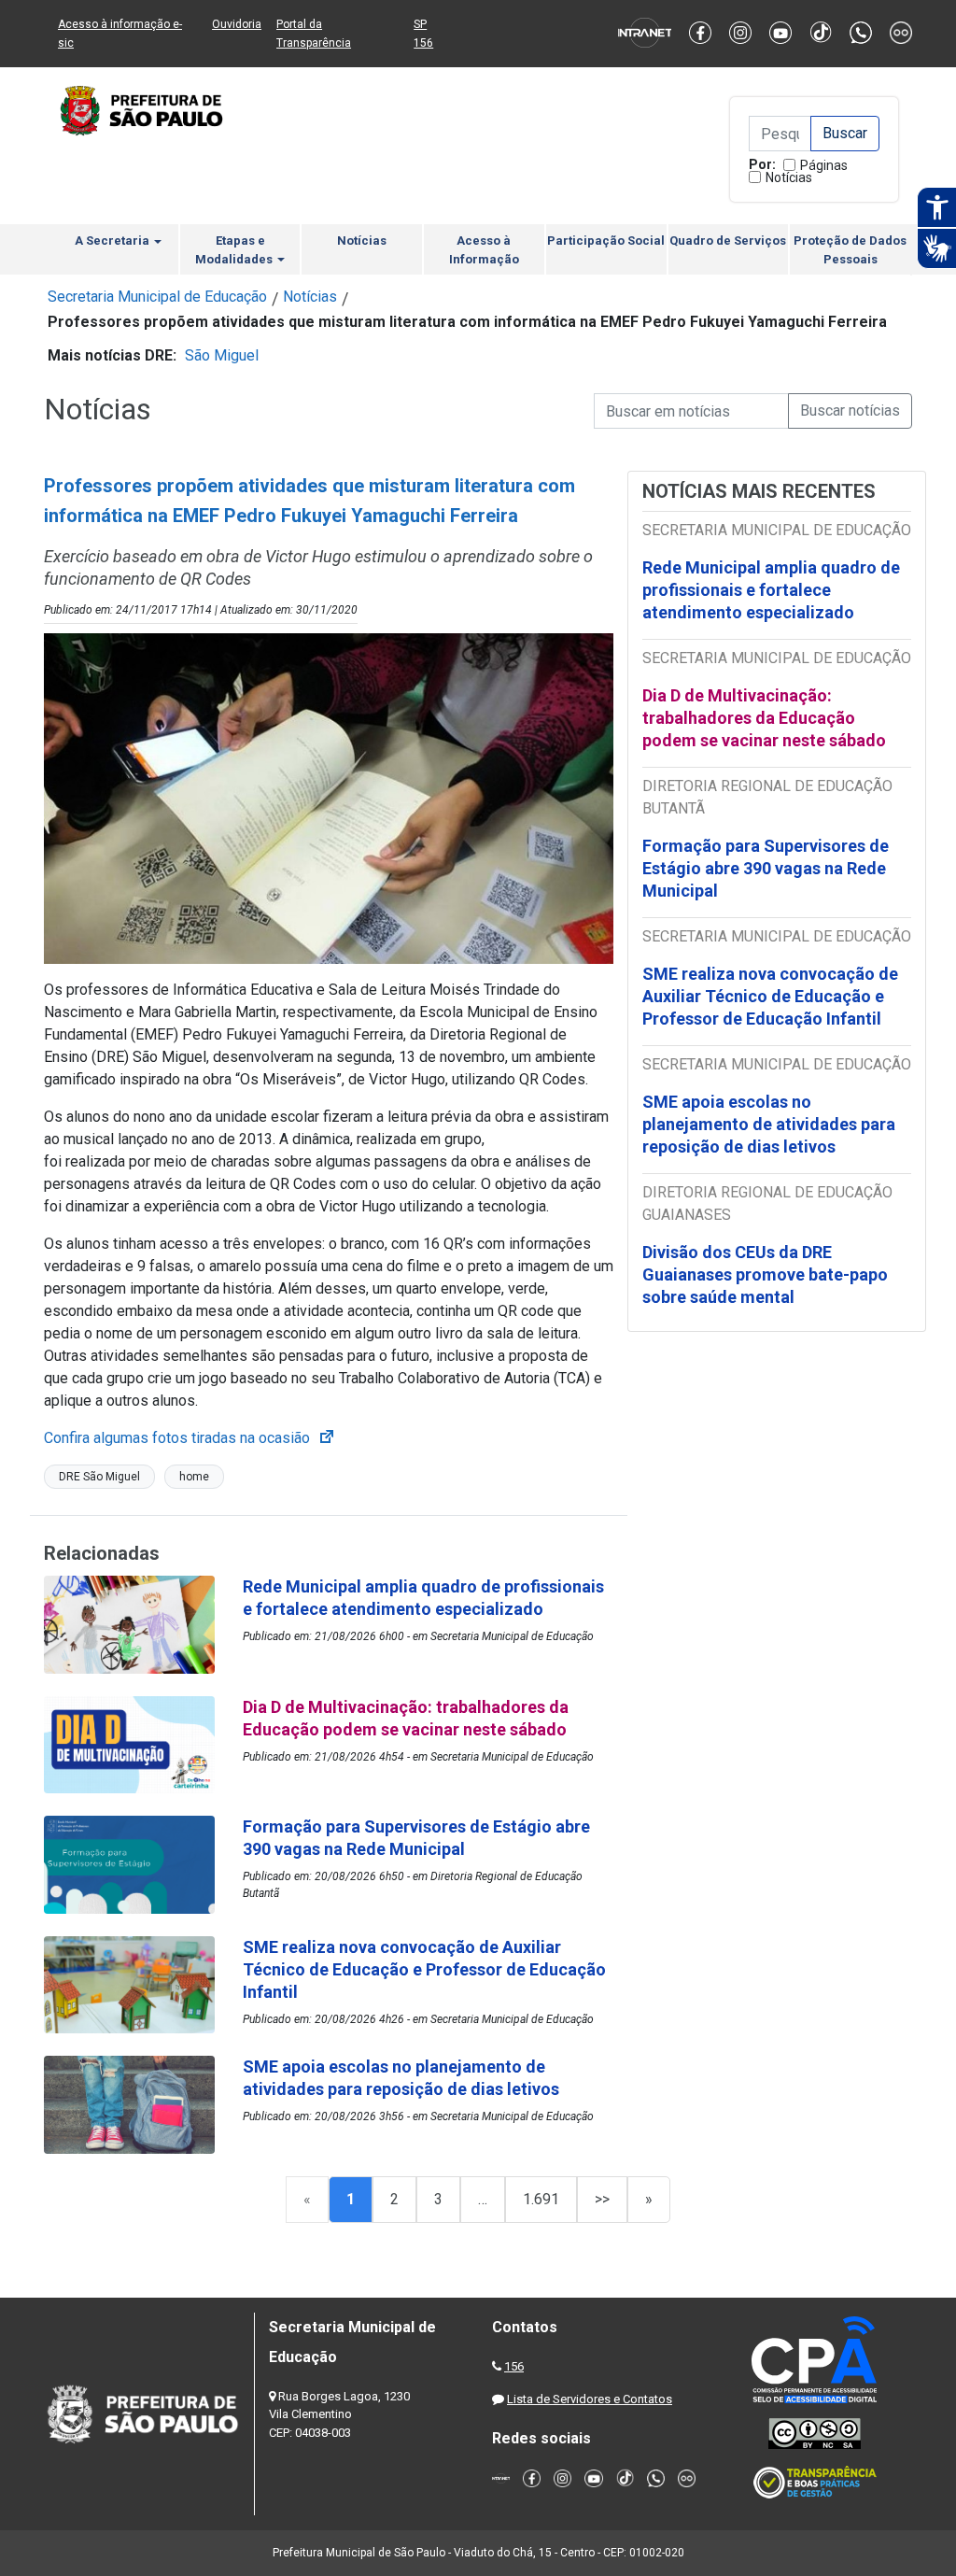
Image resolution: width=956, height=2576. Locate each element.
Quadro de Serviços (728, 241)
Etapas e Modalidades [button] (235, 250)
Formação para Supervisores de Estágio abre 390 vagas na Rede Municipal (766, 868)
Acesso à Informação (484, 250)
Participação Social (606, 241)
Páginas (824, 165)
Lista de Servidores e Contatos (590, 2399)
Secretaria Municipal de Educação (157, 297)
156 (514, 2366)
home (194, 1477)
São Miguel (222, 355)
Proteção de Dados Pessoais (850, 250)
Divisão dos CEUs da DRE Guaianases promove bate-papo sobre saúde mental (765, 1274)
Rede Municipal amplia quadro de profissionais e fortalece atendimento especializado (771, 590)
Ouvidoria (237, 24)
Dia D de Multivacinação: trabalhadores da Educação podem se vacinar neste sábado (764, 718)
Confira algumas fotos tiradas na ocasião (190, 1438)
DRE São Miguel (99, 1477)
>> (602, 2199)
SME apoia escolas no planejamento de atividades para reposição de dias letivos (769, 1124)
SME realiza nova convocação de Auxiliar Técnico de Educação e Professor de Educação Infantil (770, 996)
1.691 (541, 2199)
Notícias (789, 177)
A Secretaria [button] (113, 241)
